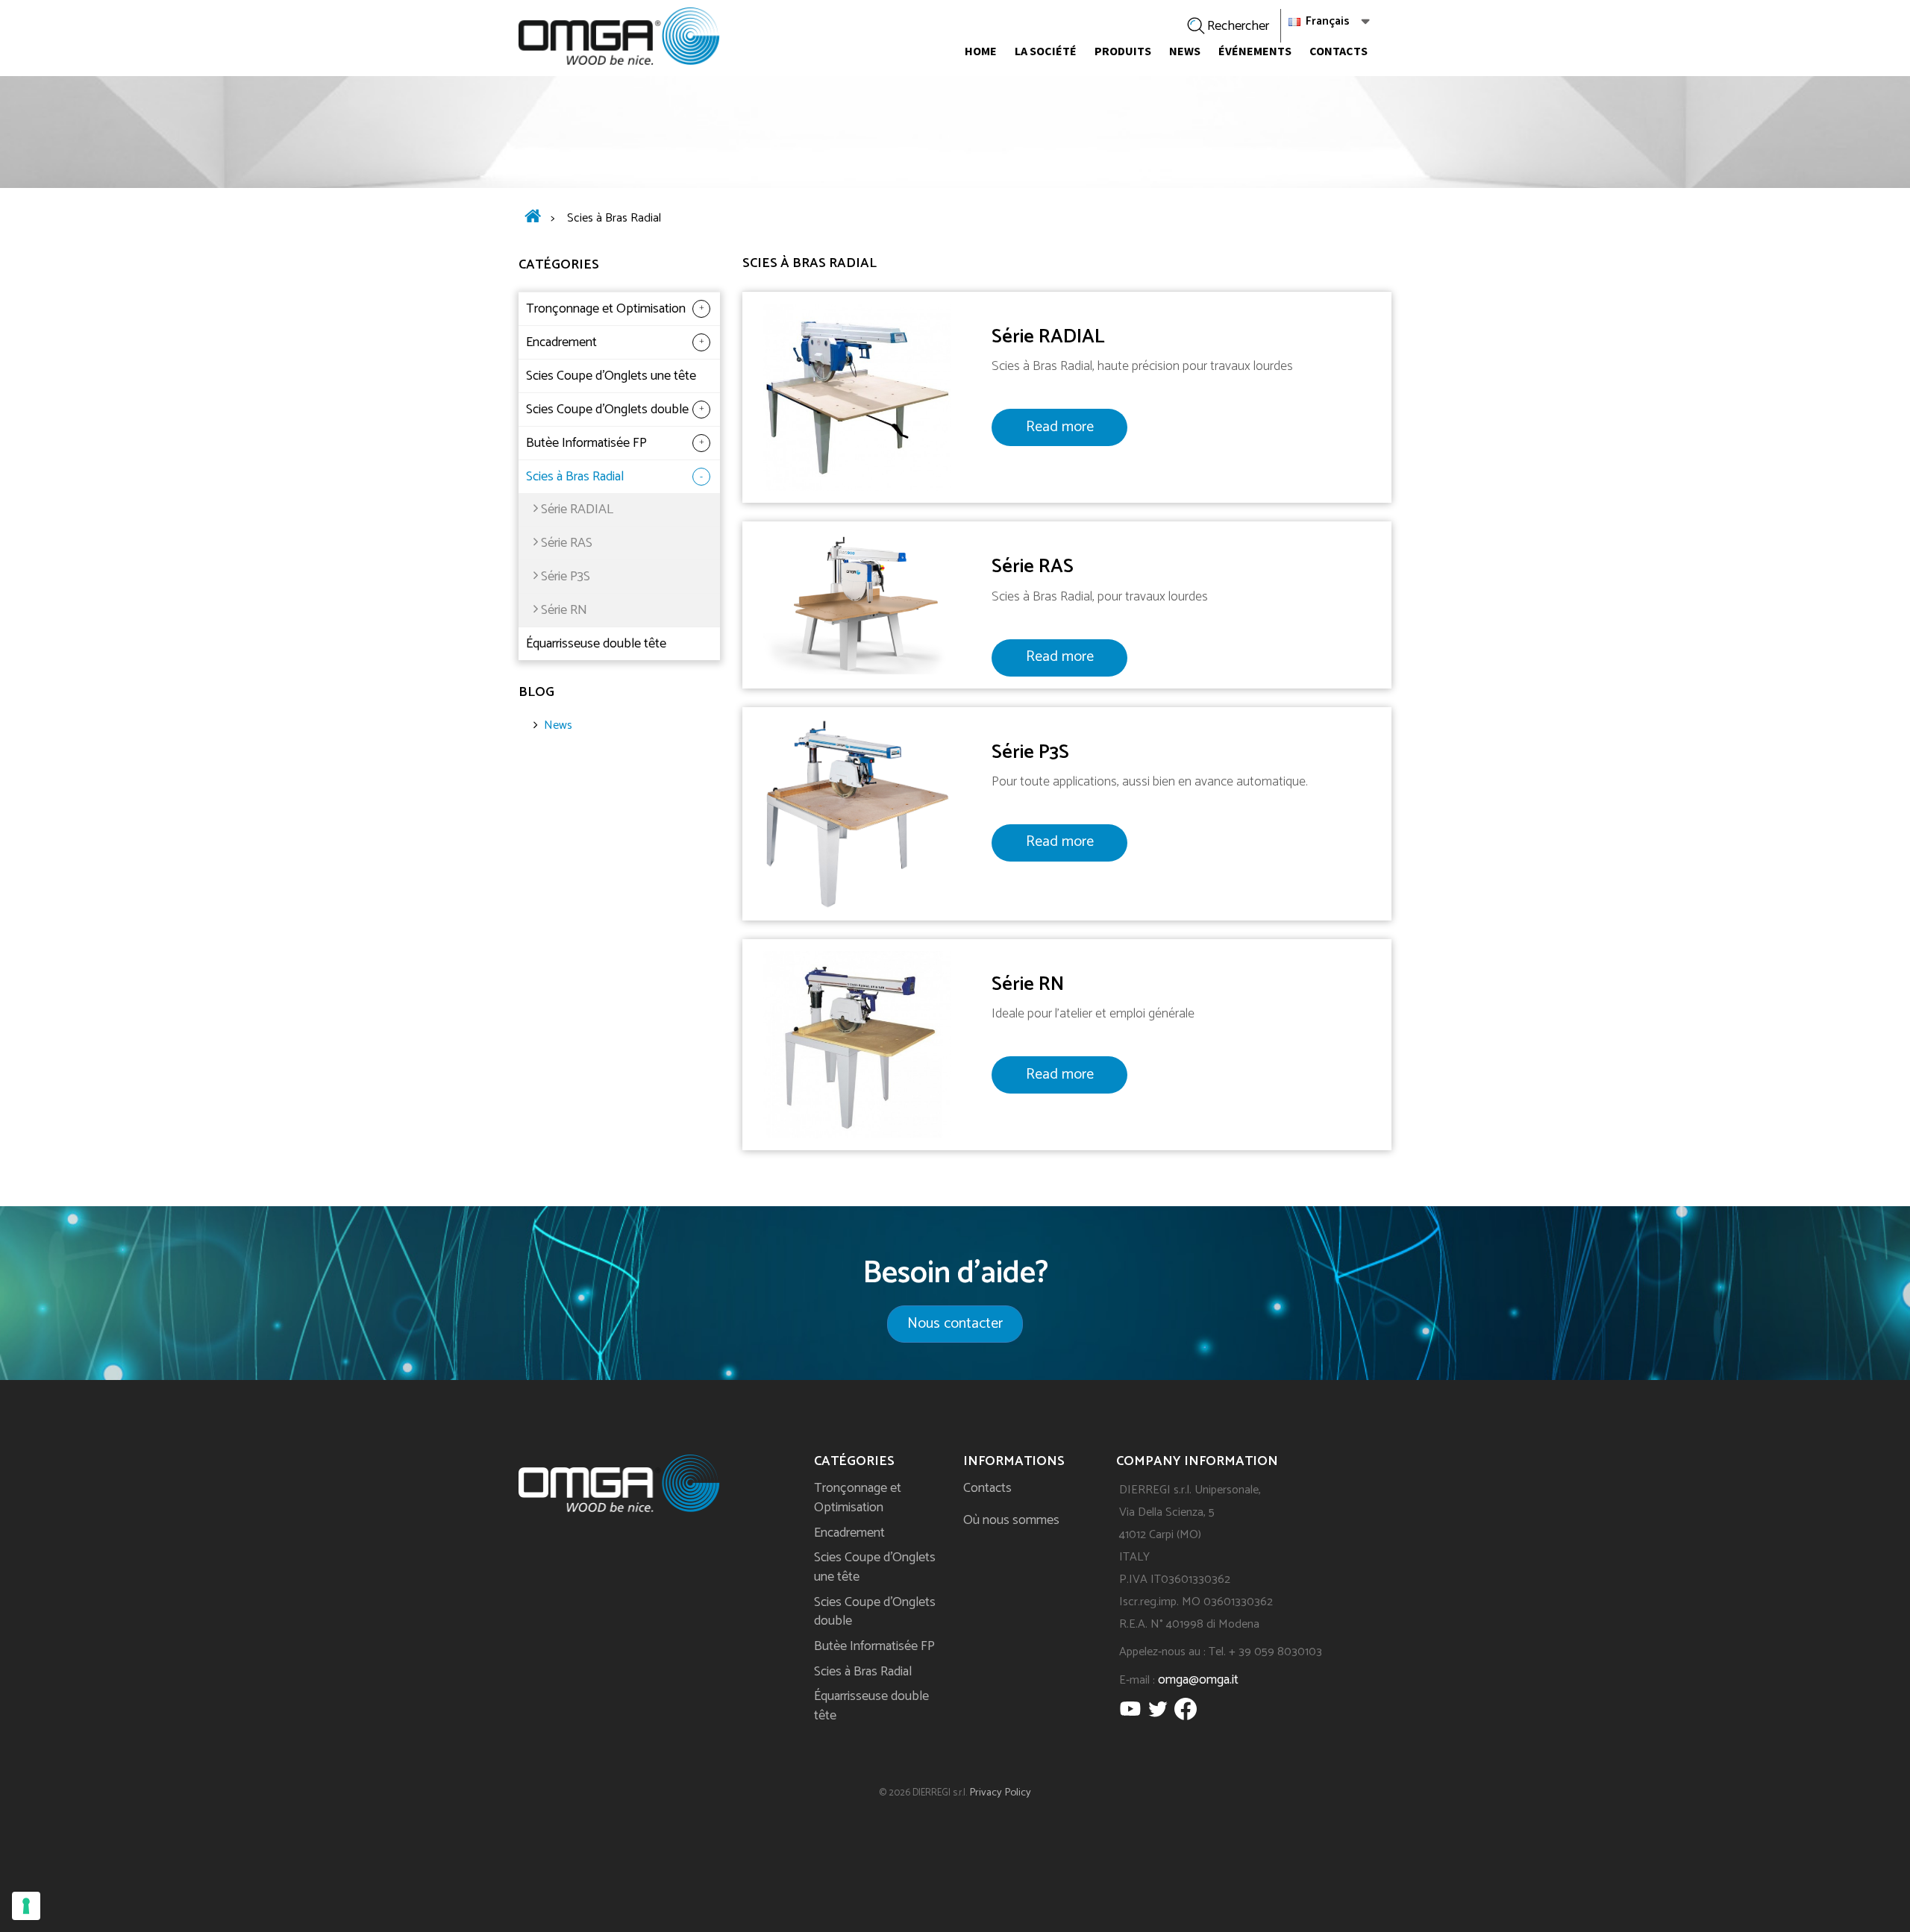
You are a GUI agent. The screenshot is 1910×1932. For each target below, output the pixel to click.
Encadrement (561, 342)
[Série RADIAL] (857, 397)
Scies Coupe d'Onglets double (607, 410)
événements (1255, 51)
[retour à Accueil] (533, 219)
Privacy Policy (1000, 1793)
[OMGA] (619, 36)
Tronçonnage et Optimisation (606, 309)
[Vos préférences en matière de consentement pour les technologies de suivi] (26, 1906)
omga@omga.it (1198, 1680)
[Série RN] (857, 1044)
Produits (1123, 51)
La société (1046, 51)
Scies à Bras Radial (575, 477)
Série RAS (567, 543)
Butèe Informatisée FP (586, 443)
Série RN (564, 610)
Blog (536, 692)
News (1185, 51)
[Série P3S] (857, 813)
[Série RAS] (857, 604)
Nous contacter (955, 1324)
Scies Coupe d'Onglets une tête (611, 376)
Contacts (1338, 51)
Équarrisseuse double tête (596, 644)
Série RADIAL (577, 509)
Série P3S (566, 577)
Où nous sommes (1011, 1520)
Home (981, 51)
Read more (1060, 427)
